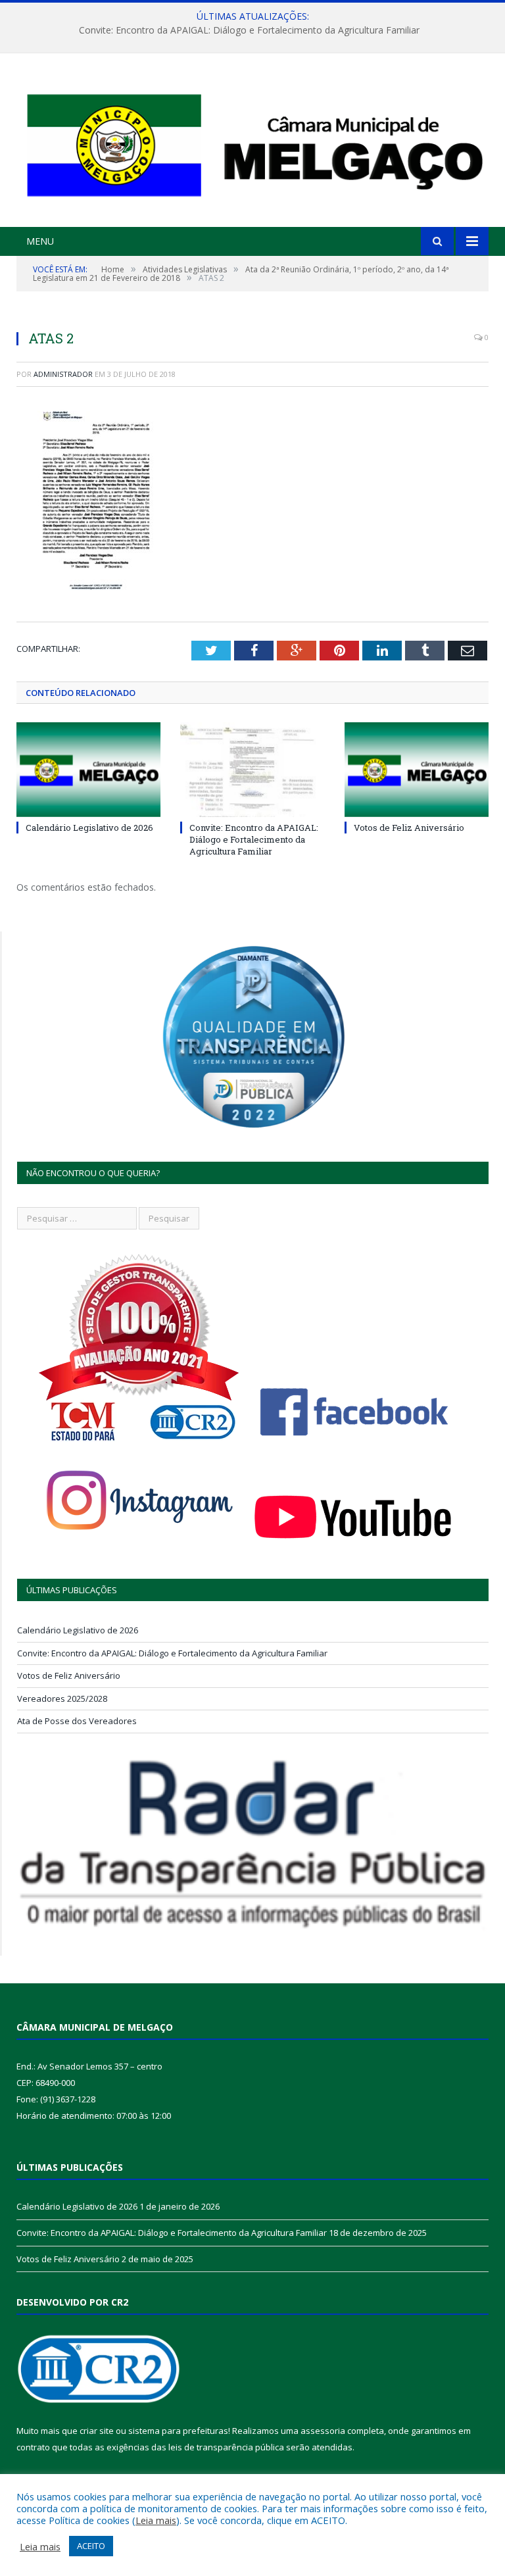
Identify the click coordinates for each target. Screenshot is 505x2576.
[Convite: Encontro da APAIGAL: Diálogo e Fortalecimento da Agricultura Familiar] (252, 769)
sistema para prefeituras (178, 2431)
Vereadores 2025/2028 (62, 1698)
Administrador (63, 374)
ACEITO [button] (91, 2546)
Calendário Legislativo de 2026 (89, 828)
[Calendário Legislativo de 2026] (88, 769)
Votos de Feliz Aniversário (409, 828)
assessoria (323, 2431)
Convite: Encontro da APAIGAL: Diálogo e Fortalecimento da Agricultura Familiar (249, 30)
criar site (97, 2431)
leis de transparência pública (226, 2447)
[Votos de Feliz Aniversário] (417, 769)
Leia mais (156, 2520)
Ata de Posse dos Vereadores (77, 1721)
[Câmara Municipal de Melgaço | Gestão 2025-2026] (252, 142)
